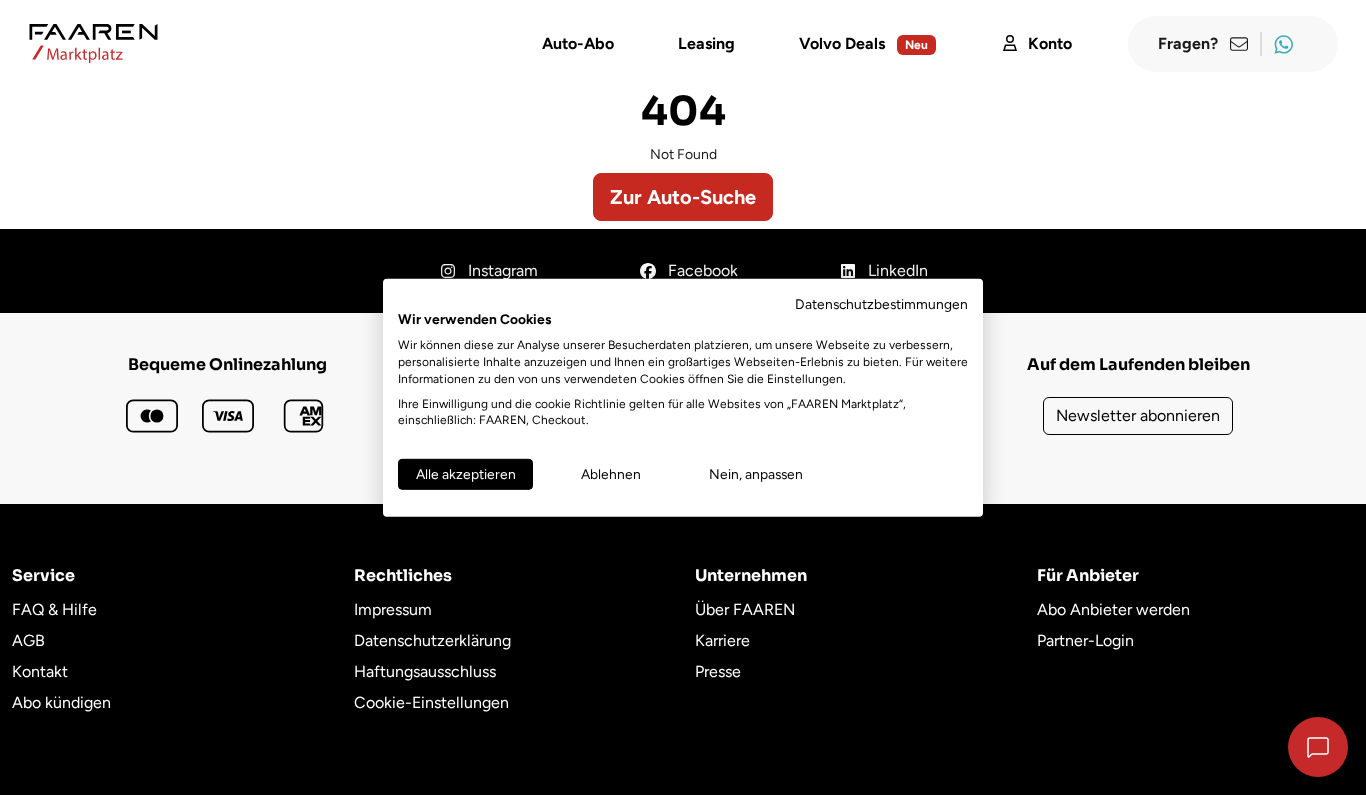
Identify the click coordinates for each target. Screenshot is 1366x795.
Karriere (722, 640)
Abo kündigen (61, 702)
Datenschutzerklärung (432, 640)
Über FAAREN (745, 609)
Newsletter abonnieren (1138, 415)
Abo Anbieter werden (1113, 609)
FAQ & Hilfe (54, 609)
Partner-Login (1085, 640)
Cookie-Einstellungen (431, 702)
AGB (28, 640)
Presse (718, 671)
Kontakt (40, 671)
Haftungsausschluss (425, 671)
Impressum (393, 609)
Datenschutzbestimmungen (881, 303)
